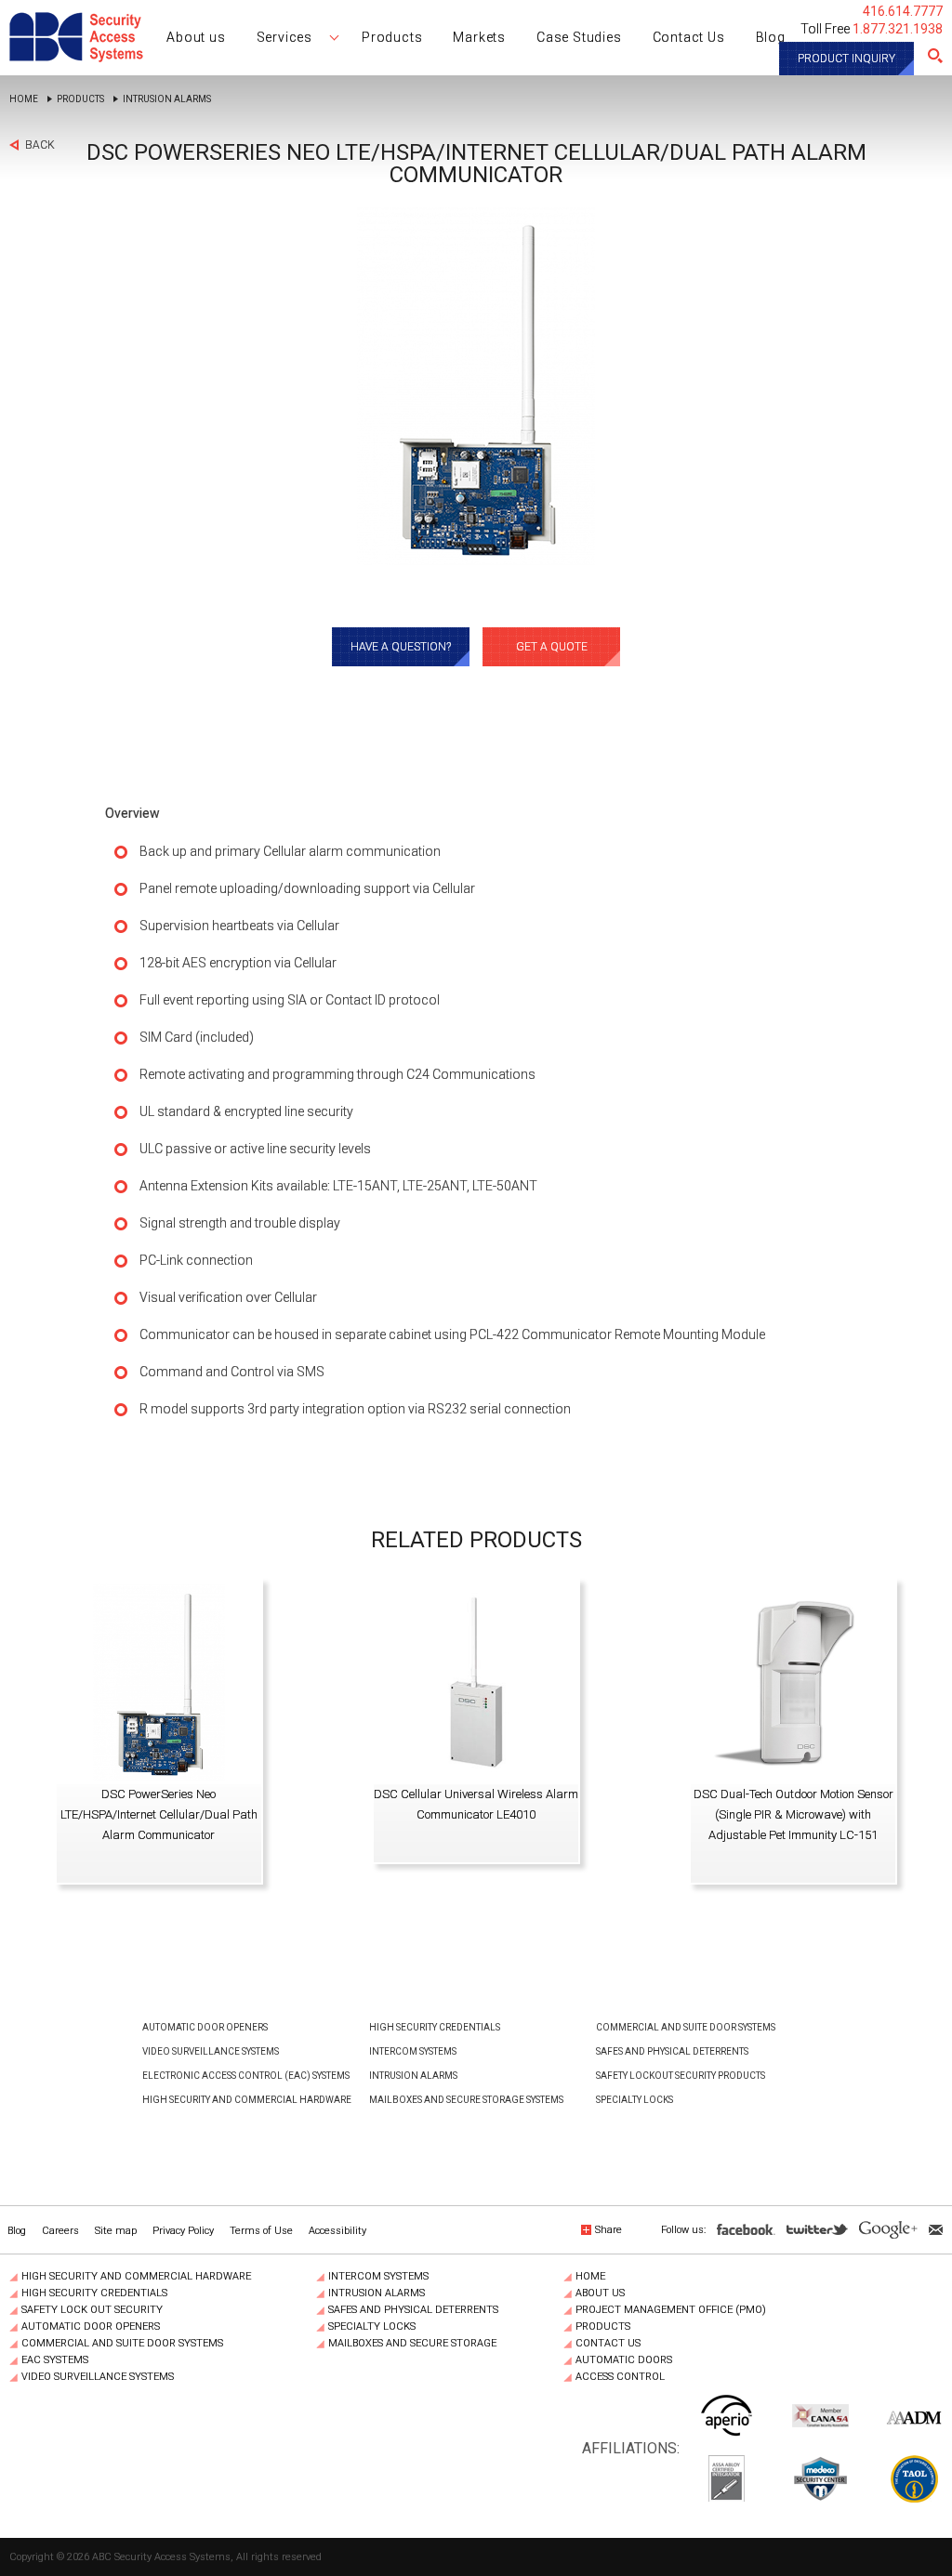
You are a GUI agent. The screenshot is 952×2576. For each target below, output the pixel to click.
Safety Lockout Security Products (681, 2076)
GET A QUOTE (552, 647)
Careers (60, 2231)
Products (80, 99)
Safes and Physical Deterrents (672, 2051)
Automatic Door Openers (205, 2027)
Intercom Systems (413, 2051)
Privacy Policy (183, 2231)
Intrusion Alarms (167, 99)
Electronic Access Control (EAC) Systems (246, 2076)
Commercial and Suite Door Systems (686, 2027)
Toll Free (872, 29)
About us (600, 2293)
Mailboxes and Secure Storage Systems (466, 2100)
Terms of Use (261, 2231)
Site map (116, 2231)
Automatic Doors (624, 2360)
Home (24, 99)
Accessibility (337, 2231)
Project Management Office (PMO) (671, 2310)
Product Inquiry (846, 59)
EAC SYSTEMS (55, 2360)
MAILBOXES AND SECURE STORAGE (412, 2344)
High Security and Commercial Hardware (247, 2100)
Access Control (620, 2377)
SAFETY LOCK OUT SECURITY (92, 2310)
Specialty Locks (635, 2100)
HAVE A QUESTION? (401, 647)
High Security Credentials (435, 2027)
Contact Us (608, 2344)
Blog (17, 2231)
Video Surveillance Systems (211, 2051)
